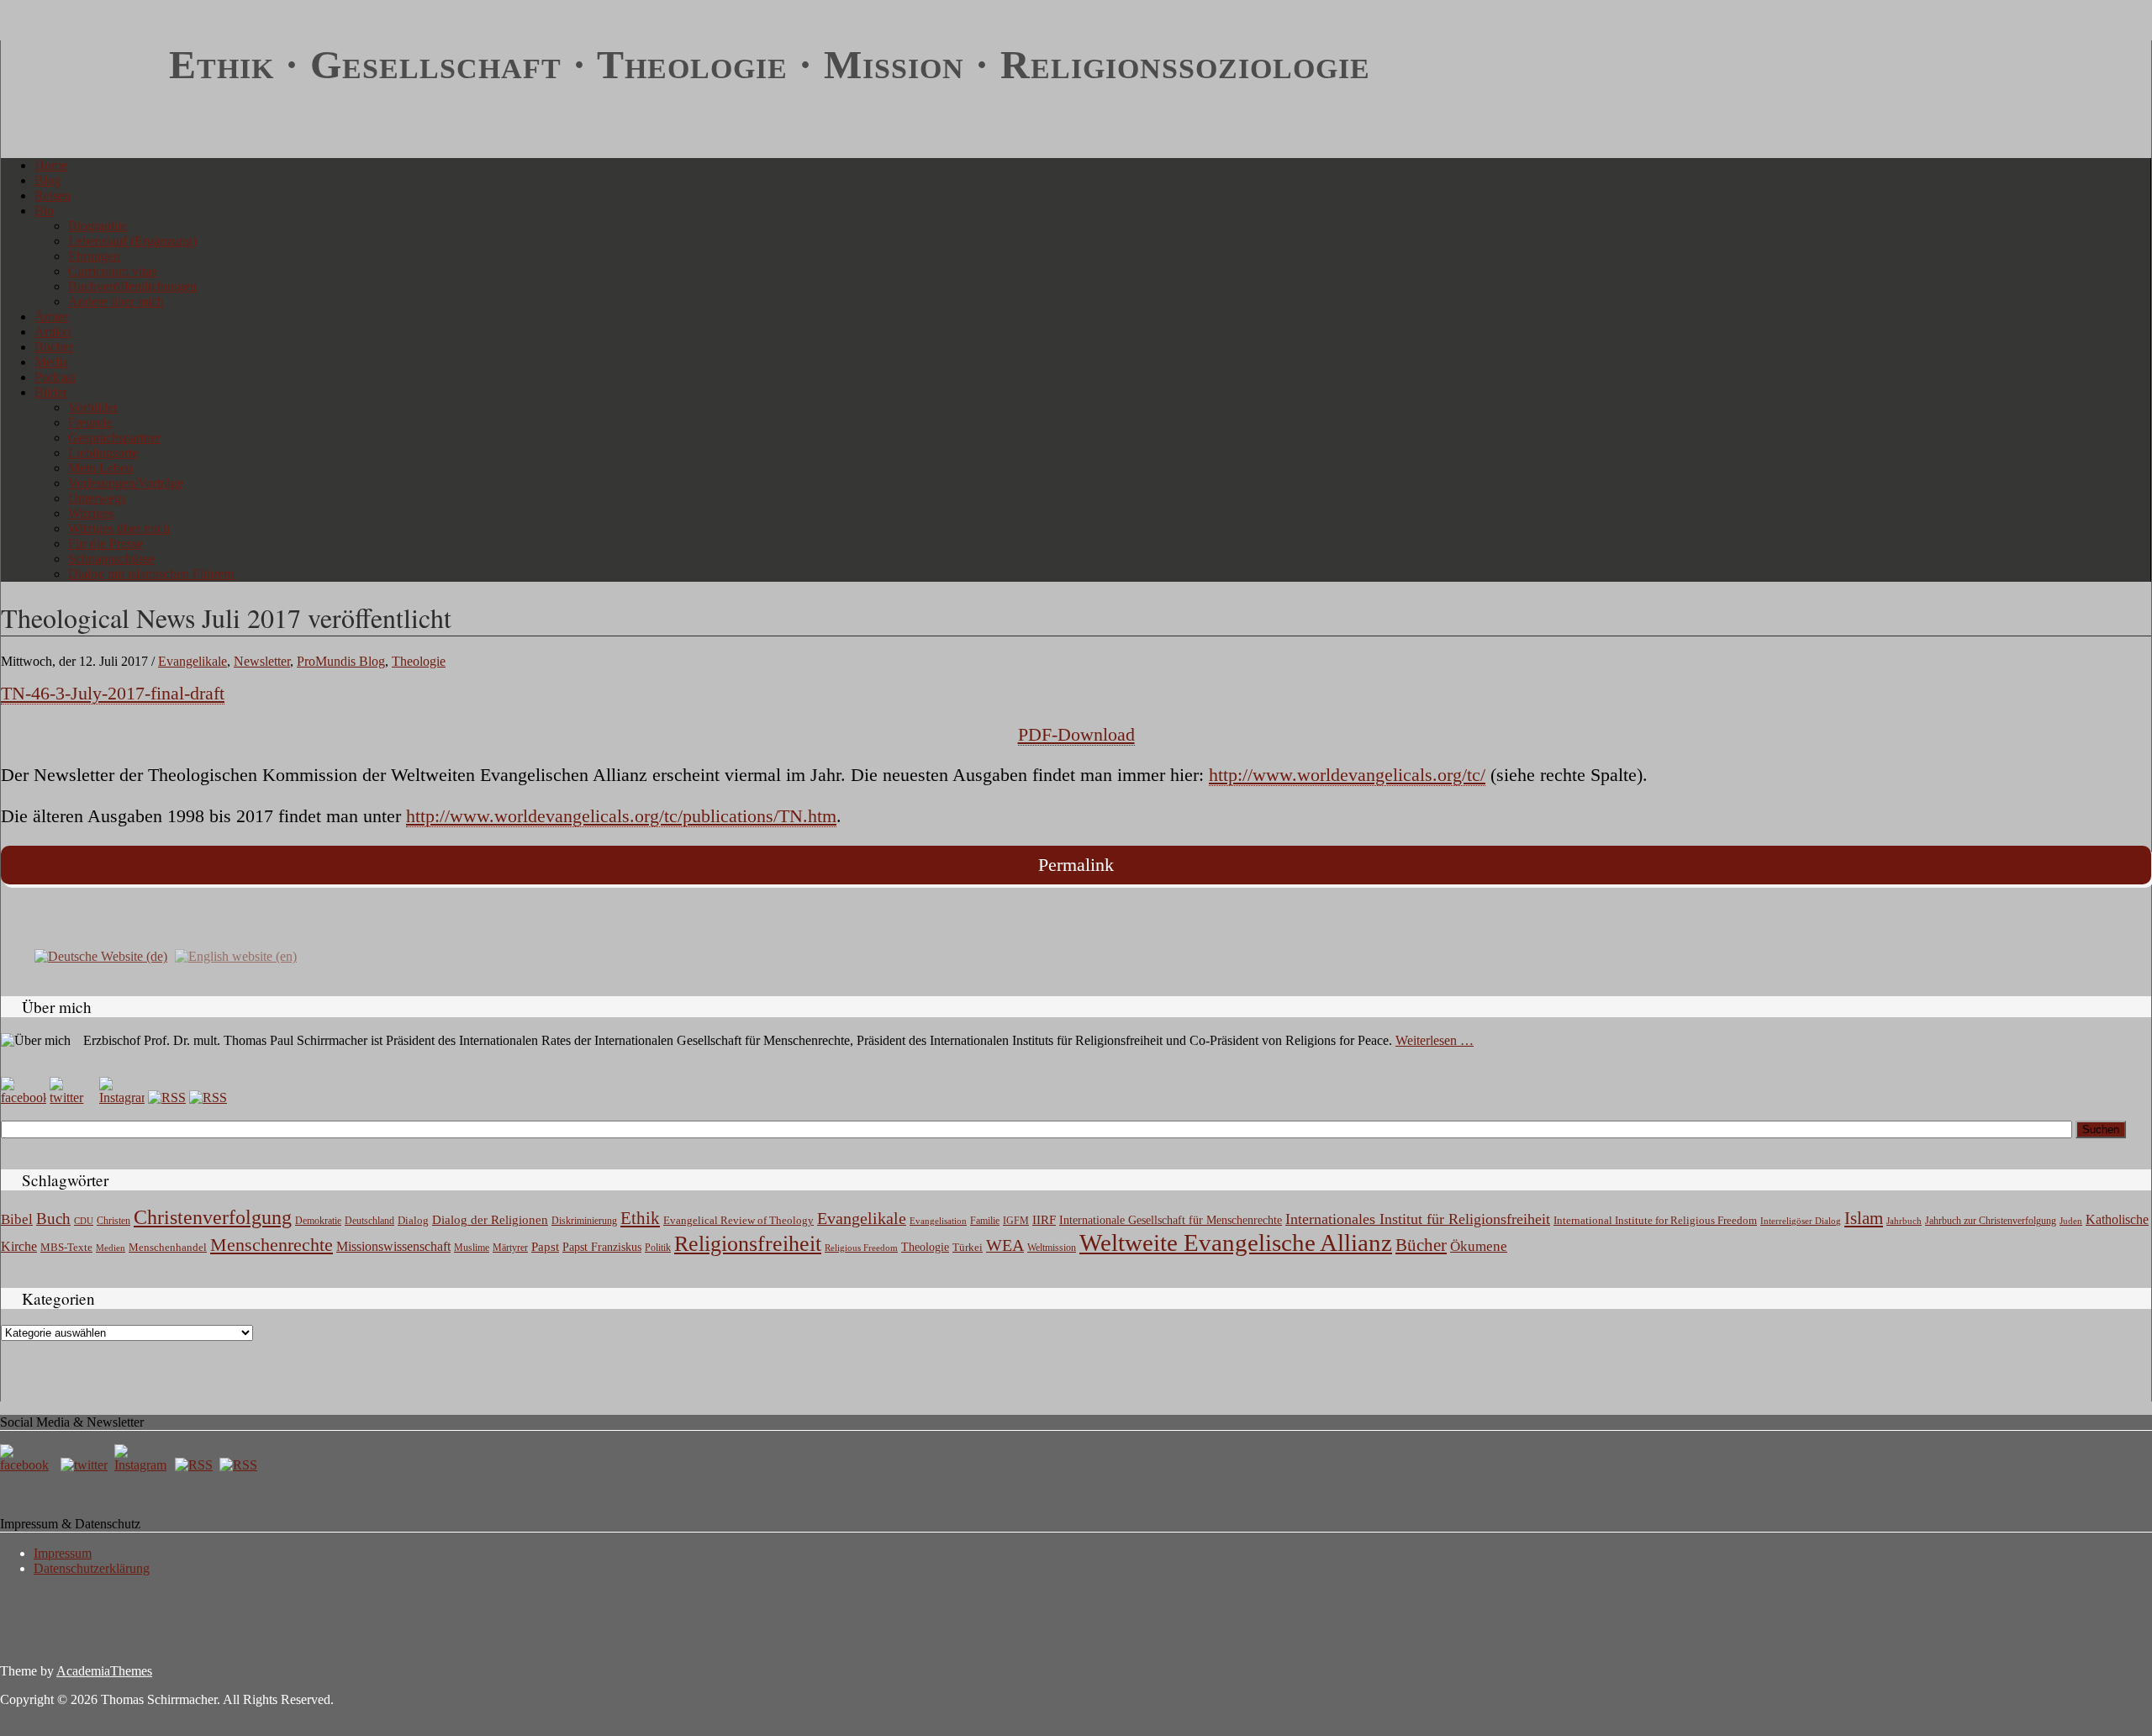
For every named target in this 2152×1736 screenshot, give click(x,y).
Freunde (90, 422)
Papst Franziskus (602, 1247)
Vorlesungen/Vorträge (126, 483)
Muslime (472, 1248)
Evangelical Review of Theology (738, 1221)
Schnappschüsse (111, 559)
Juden (2071, 1221)
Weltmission (1052, 1248)
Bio (44, 211)
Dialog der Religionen (490, 1220)
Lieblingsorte (103, 453)
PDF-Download (1076, 734)
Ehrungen (94, 256)
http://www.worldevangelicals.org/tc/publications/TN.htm (621, 816)
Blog (47, 180)
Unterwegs (97, 498)
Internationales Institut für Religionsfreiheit (1418, 1219)
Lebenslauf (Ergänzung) (132, 241)
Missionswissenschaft (393, 1246)
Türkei (968, 1247)
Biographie (98, 226)
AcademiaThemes (104, 1671)
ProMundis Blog (341, 661)
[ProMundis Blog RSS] (208, 1098)
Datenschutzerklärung (92, 1568)
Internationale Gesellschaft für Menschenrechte (1171, 1220)
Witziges (91, 513)
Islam (1864, 1218)
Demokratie (318, 1221)
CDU (84, 1221)
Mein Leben (100, 468)
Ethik (640, 1218)
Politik (658, 1248)
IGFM (1016, 1221)
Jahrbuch (1904, 1221)
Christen (113, 1221)
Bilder (51, 392)
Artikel (53, 332)
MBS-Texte (66, 1247)
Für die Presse (105, 543)
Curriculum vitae (113, 271)
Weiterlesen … (1435, 1040)
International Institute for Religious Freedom (1655, 1220)
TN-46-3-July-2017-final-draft (113, 693)
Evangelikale (193, 661)
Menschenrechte (272, 1245)
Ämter (51, 317)
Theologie (419, 661)
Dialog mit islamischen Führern (151, 574)
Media (51, 362)
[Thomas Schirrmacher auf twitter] (86, 1465)
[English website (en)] (236, 955)
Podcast (55, 377)
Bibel (17, 1219)
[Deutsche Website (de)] (101, 955)
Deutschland (369, 1221)
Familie (985, 1221)
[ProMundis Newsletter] (167, 1098)
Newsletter (262, 661)
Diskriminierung (584, 1221)
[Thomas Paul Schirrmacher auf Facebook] (24, 1098)
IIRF (1044, 1220)
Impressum (63, 1553)
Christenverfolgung (213, 1217)
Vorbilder (93, 407)
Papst (545, 1247)
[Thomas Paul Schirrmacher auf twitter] (72, 1098)
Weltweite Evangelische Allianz (1236, 1243)
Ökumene (1479, 1246)
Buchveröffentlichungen (132, 286)
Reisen (53, 195)
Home (51, 165)
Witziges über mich (119, 528)
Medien (111, 1248)
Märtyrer (510, 1248)
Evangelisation (938, 1221)
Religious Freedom (861, 1248)
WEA (1005, 1245)
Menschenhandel (168, 1248)
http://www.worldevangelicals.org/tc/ (1347, 775)
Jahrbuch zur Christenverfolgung (1991, 1221)
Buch (53, 1219)
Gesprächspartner (114, 438)
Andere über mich (116, 301)
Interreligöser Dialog (1801, 1221)
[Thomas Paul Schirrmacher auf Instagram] (122, 1098)
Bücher (54, 347)
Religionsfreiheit (748, 1244)
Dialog (413, 1220)
